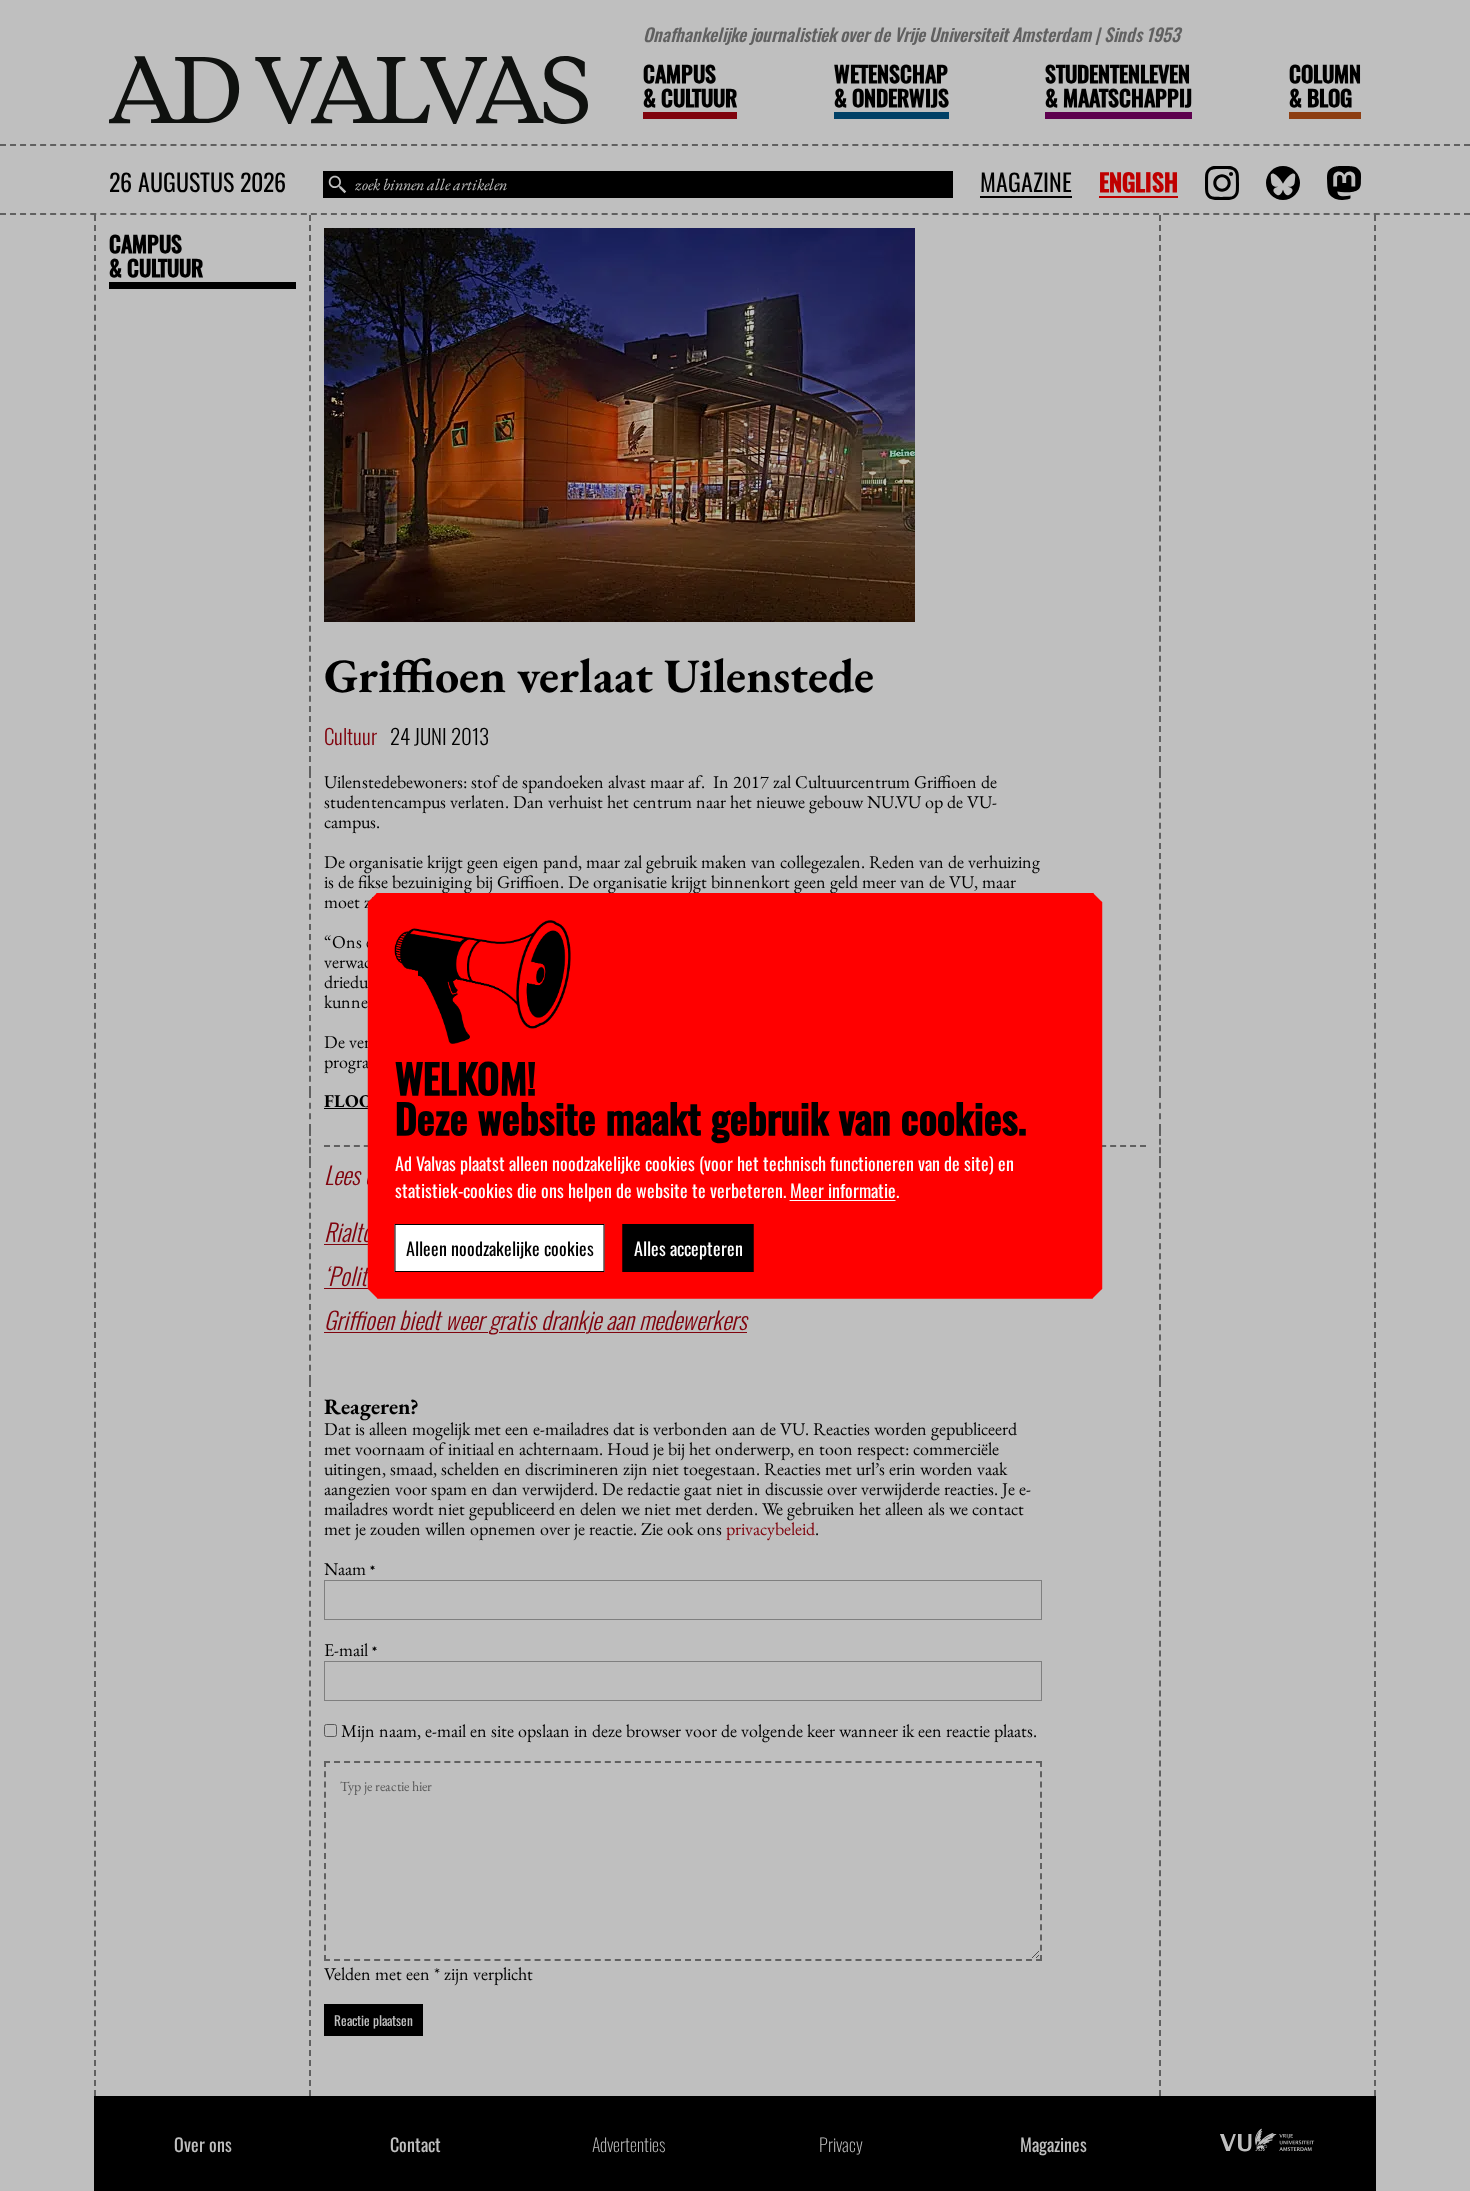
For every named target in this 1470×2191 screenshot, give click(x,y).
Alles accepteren (688, 1248)
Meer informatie (843, 1190)
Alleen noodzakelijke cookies (500, 1248)
